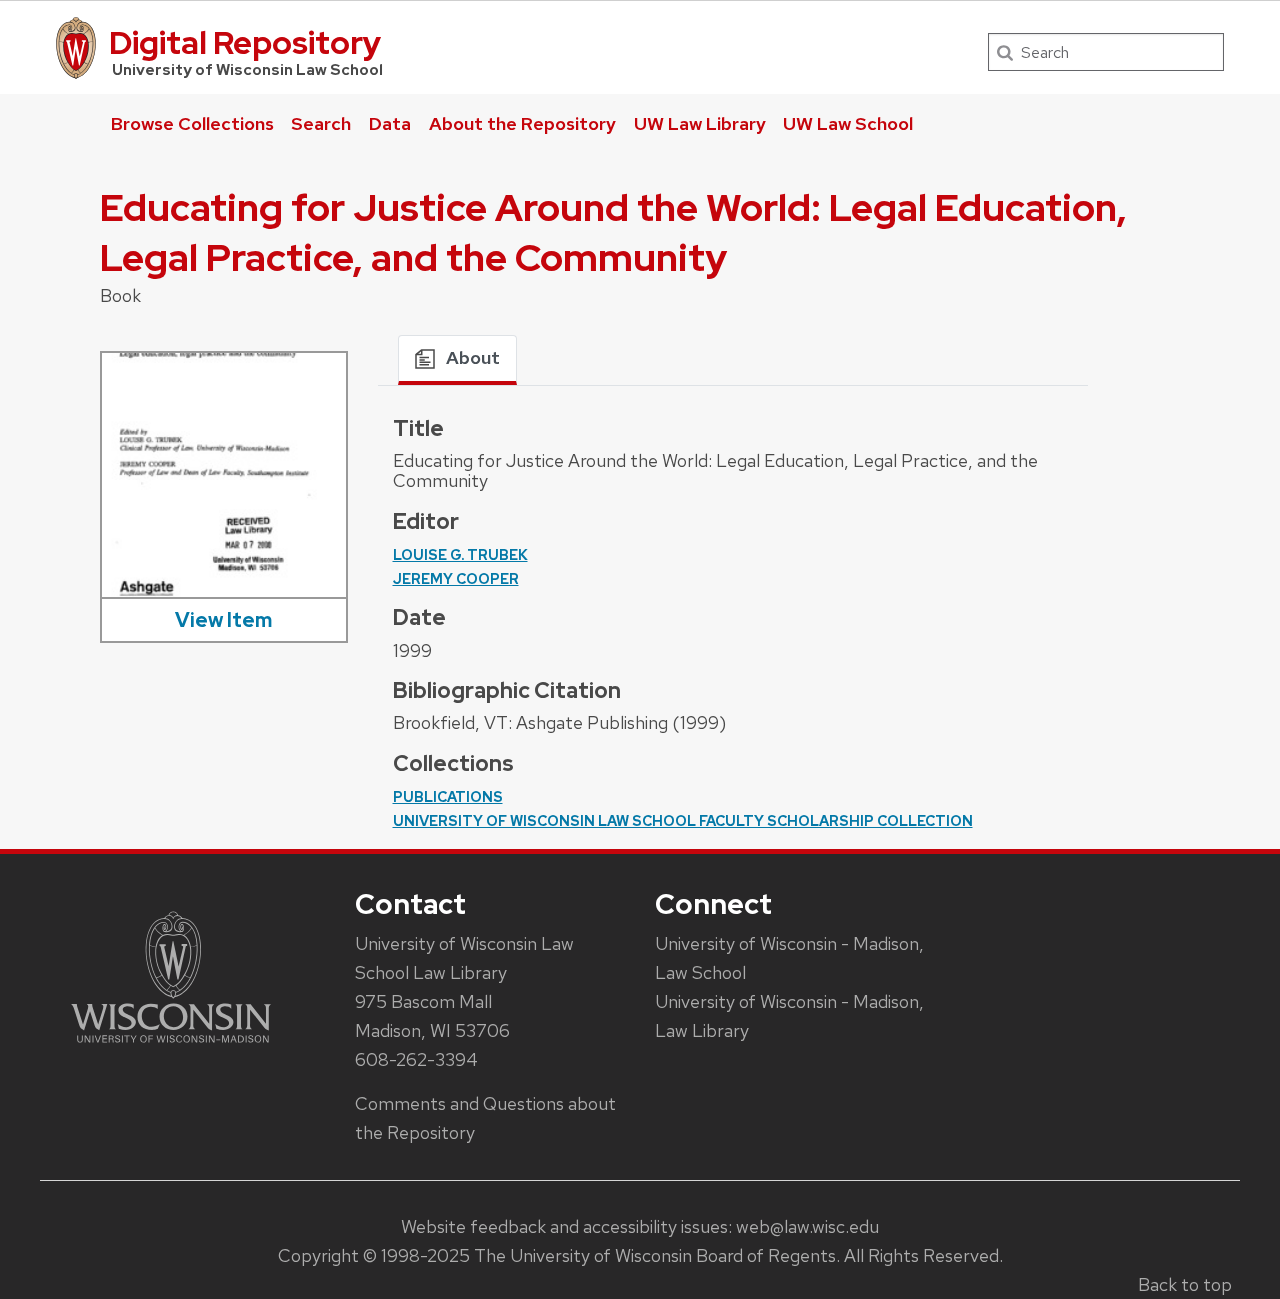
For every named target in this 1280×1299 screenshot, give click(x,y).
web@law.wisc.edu (807, 1226)
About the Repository (522, 123)
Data (390, 123)
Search (321, 123)
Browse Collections (192, 123)
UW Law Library (700, 123)
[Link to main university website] (171, 1046)
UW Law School (848, 123)
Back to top (1185, 1284)
